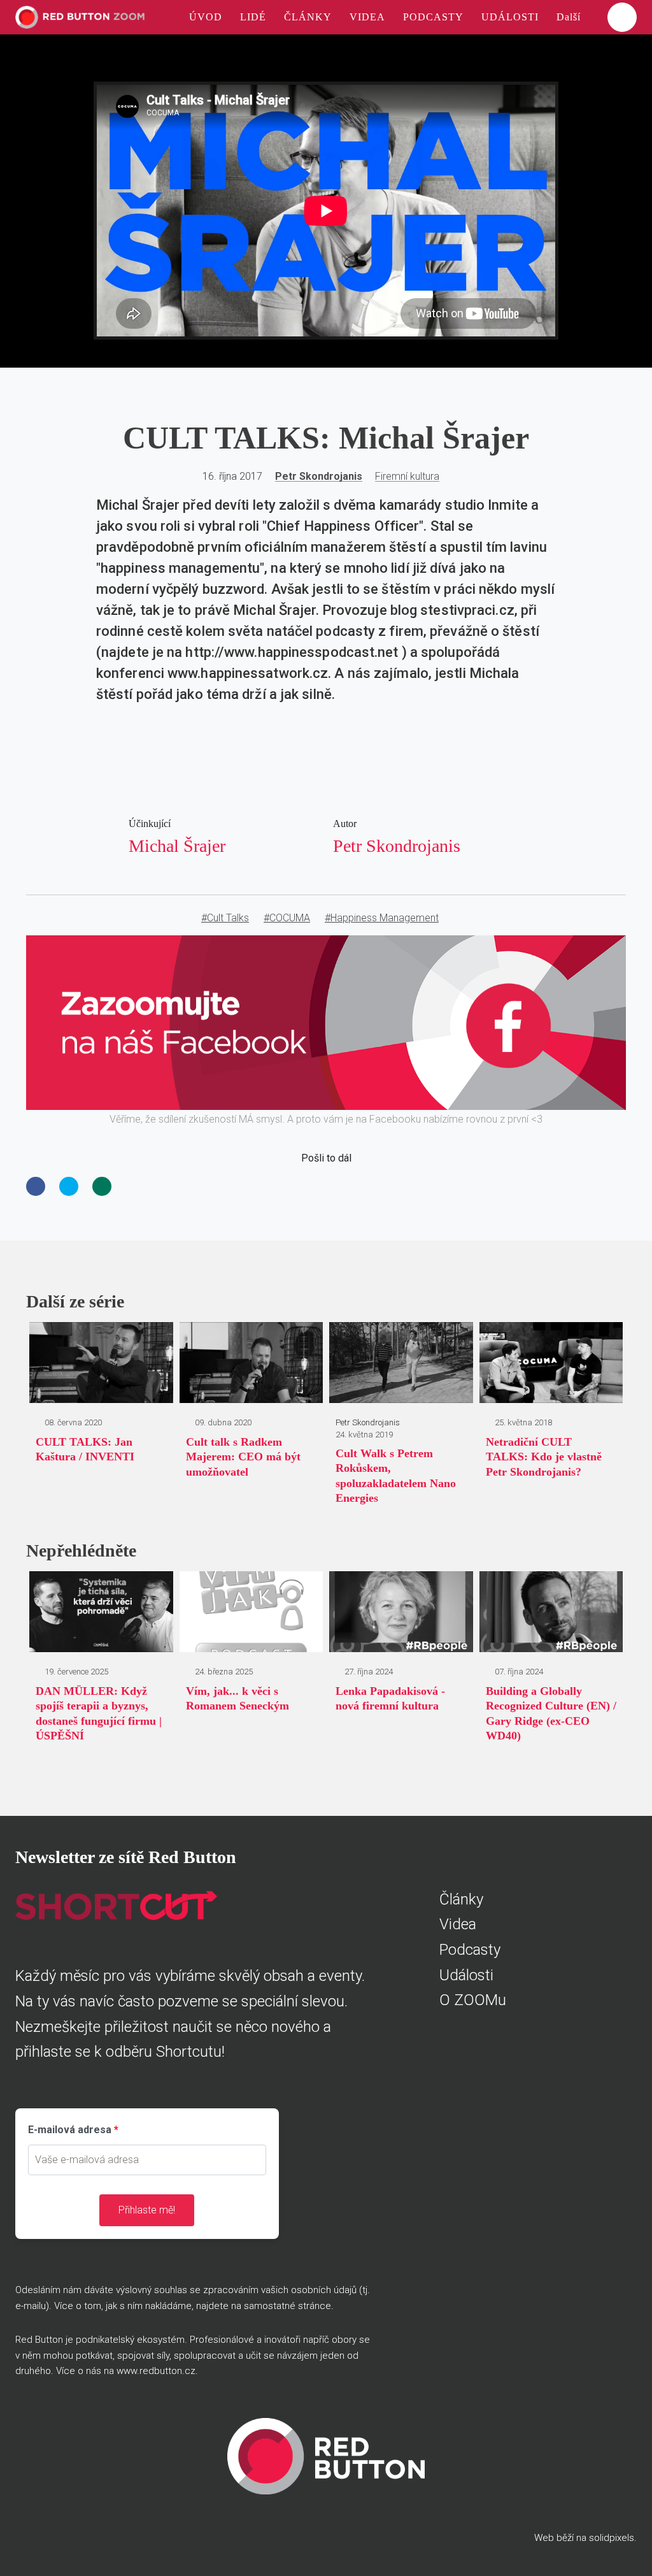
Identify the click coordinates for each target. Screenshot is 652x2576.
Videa (458, 1924)
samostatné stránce (287, 2306)
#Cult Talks (225, 918)
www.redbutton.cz (156, 2371)
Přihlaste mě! (147, 2210)
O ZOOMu (473, 2000)
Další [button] (570, 17)
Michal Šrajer (177, 846)
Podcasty (470, 1950)
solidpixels (612, 2538)
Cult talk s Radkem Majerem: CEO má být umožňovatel (243, 1457)
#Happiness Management (382, 918)
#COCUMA (287, 918)
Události (466, 1975)
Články (461, 1899)
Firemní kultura (407, 476)
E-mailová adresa (70, 2130)
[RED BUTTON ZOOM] (80, 17)
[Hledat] (622, 17)
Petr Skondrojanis (319, 476)
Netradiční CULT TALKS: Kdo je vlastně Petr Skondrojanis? (544, 1457)
